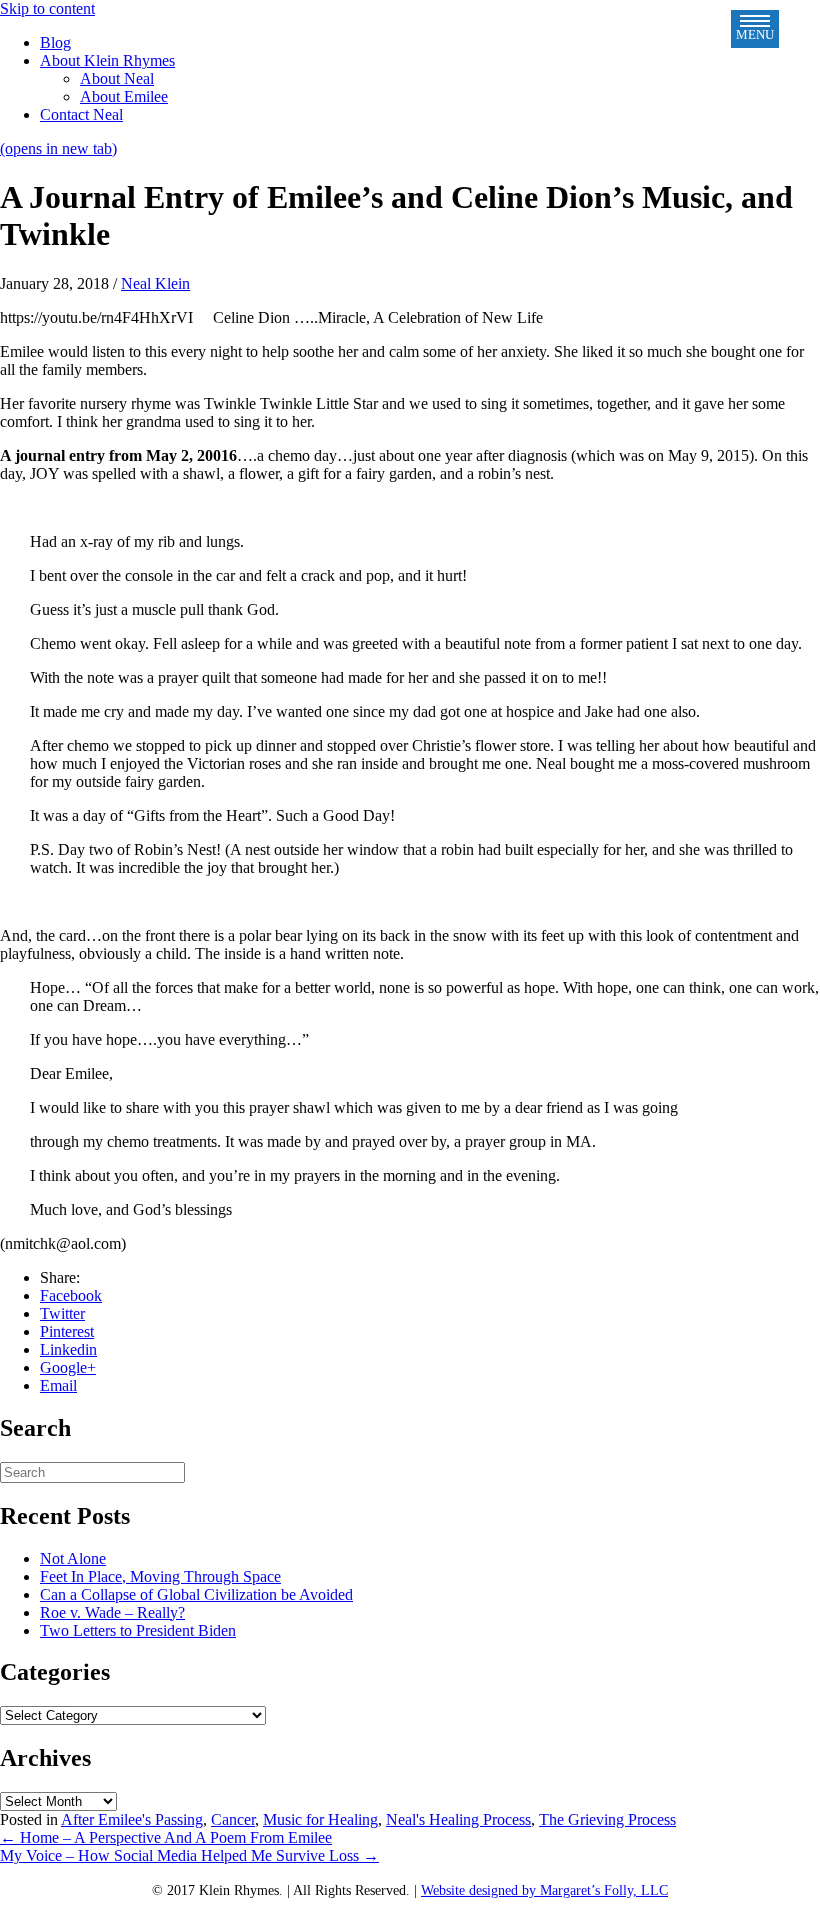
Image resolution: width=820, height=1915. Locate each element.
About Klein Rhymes (107, 60)
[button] (755, 29)
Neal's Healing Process (458, 1819)
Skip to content (47, 8)
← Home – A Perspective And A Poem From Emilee (166, 1837)
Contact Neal (81, 114)
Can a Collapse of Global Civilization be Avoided (196, 1594)
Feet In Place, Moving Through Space (160, 1576)
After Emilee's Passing (132, 1819)
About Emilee (124, 96)
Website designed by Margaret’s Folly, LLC (544, 1890)
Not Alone (73, 1558)
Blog (55, 42)
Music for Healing (320, 1819)
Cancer (233, 1819)
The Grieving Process (607, 1819)
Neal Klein (155, 283)
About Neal (117, 78)
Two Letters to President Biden (138, 1630)
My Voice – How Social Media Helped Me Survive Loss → (189, 1855)
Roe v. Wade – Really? (112, 1612)
